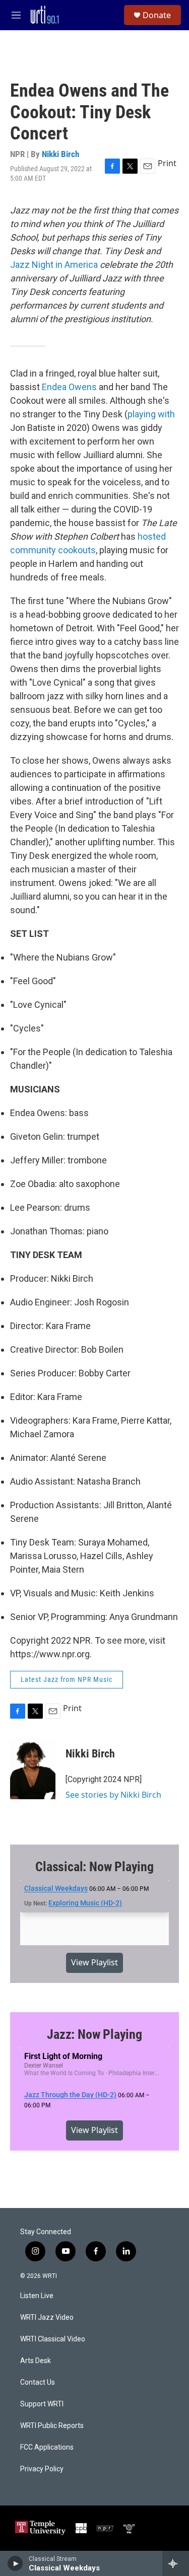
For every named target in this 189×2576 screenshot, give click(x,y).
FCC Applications (47, 2447)
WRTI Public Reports (52, 2426)
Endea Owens (69, 387)
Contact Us (38, 2382)
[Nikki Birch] (33, 1769)
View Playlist (94, 1962)
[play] (15, 2563)
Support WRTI (42, 2404)
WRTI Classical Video (53, 2339)
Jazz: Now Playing (94, 2034)
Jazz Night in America (54, 265)
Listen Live (37, 2296)
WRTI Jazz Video (47, 2317)
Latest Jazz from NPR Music (67, 1679)
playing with (151, 414)
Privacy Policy (42, 2469)
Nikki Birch (60, 154)
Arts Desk (36, 2361)
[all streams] (176, 2563)
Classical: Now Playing (94, 1867)
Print (167, 163)
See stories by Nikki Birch (113, 1795)
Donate (157, 15)
